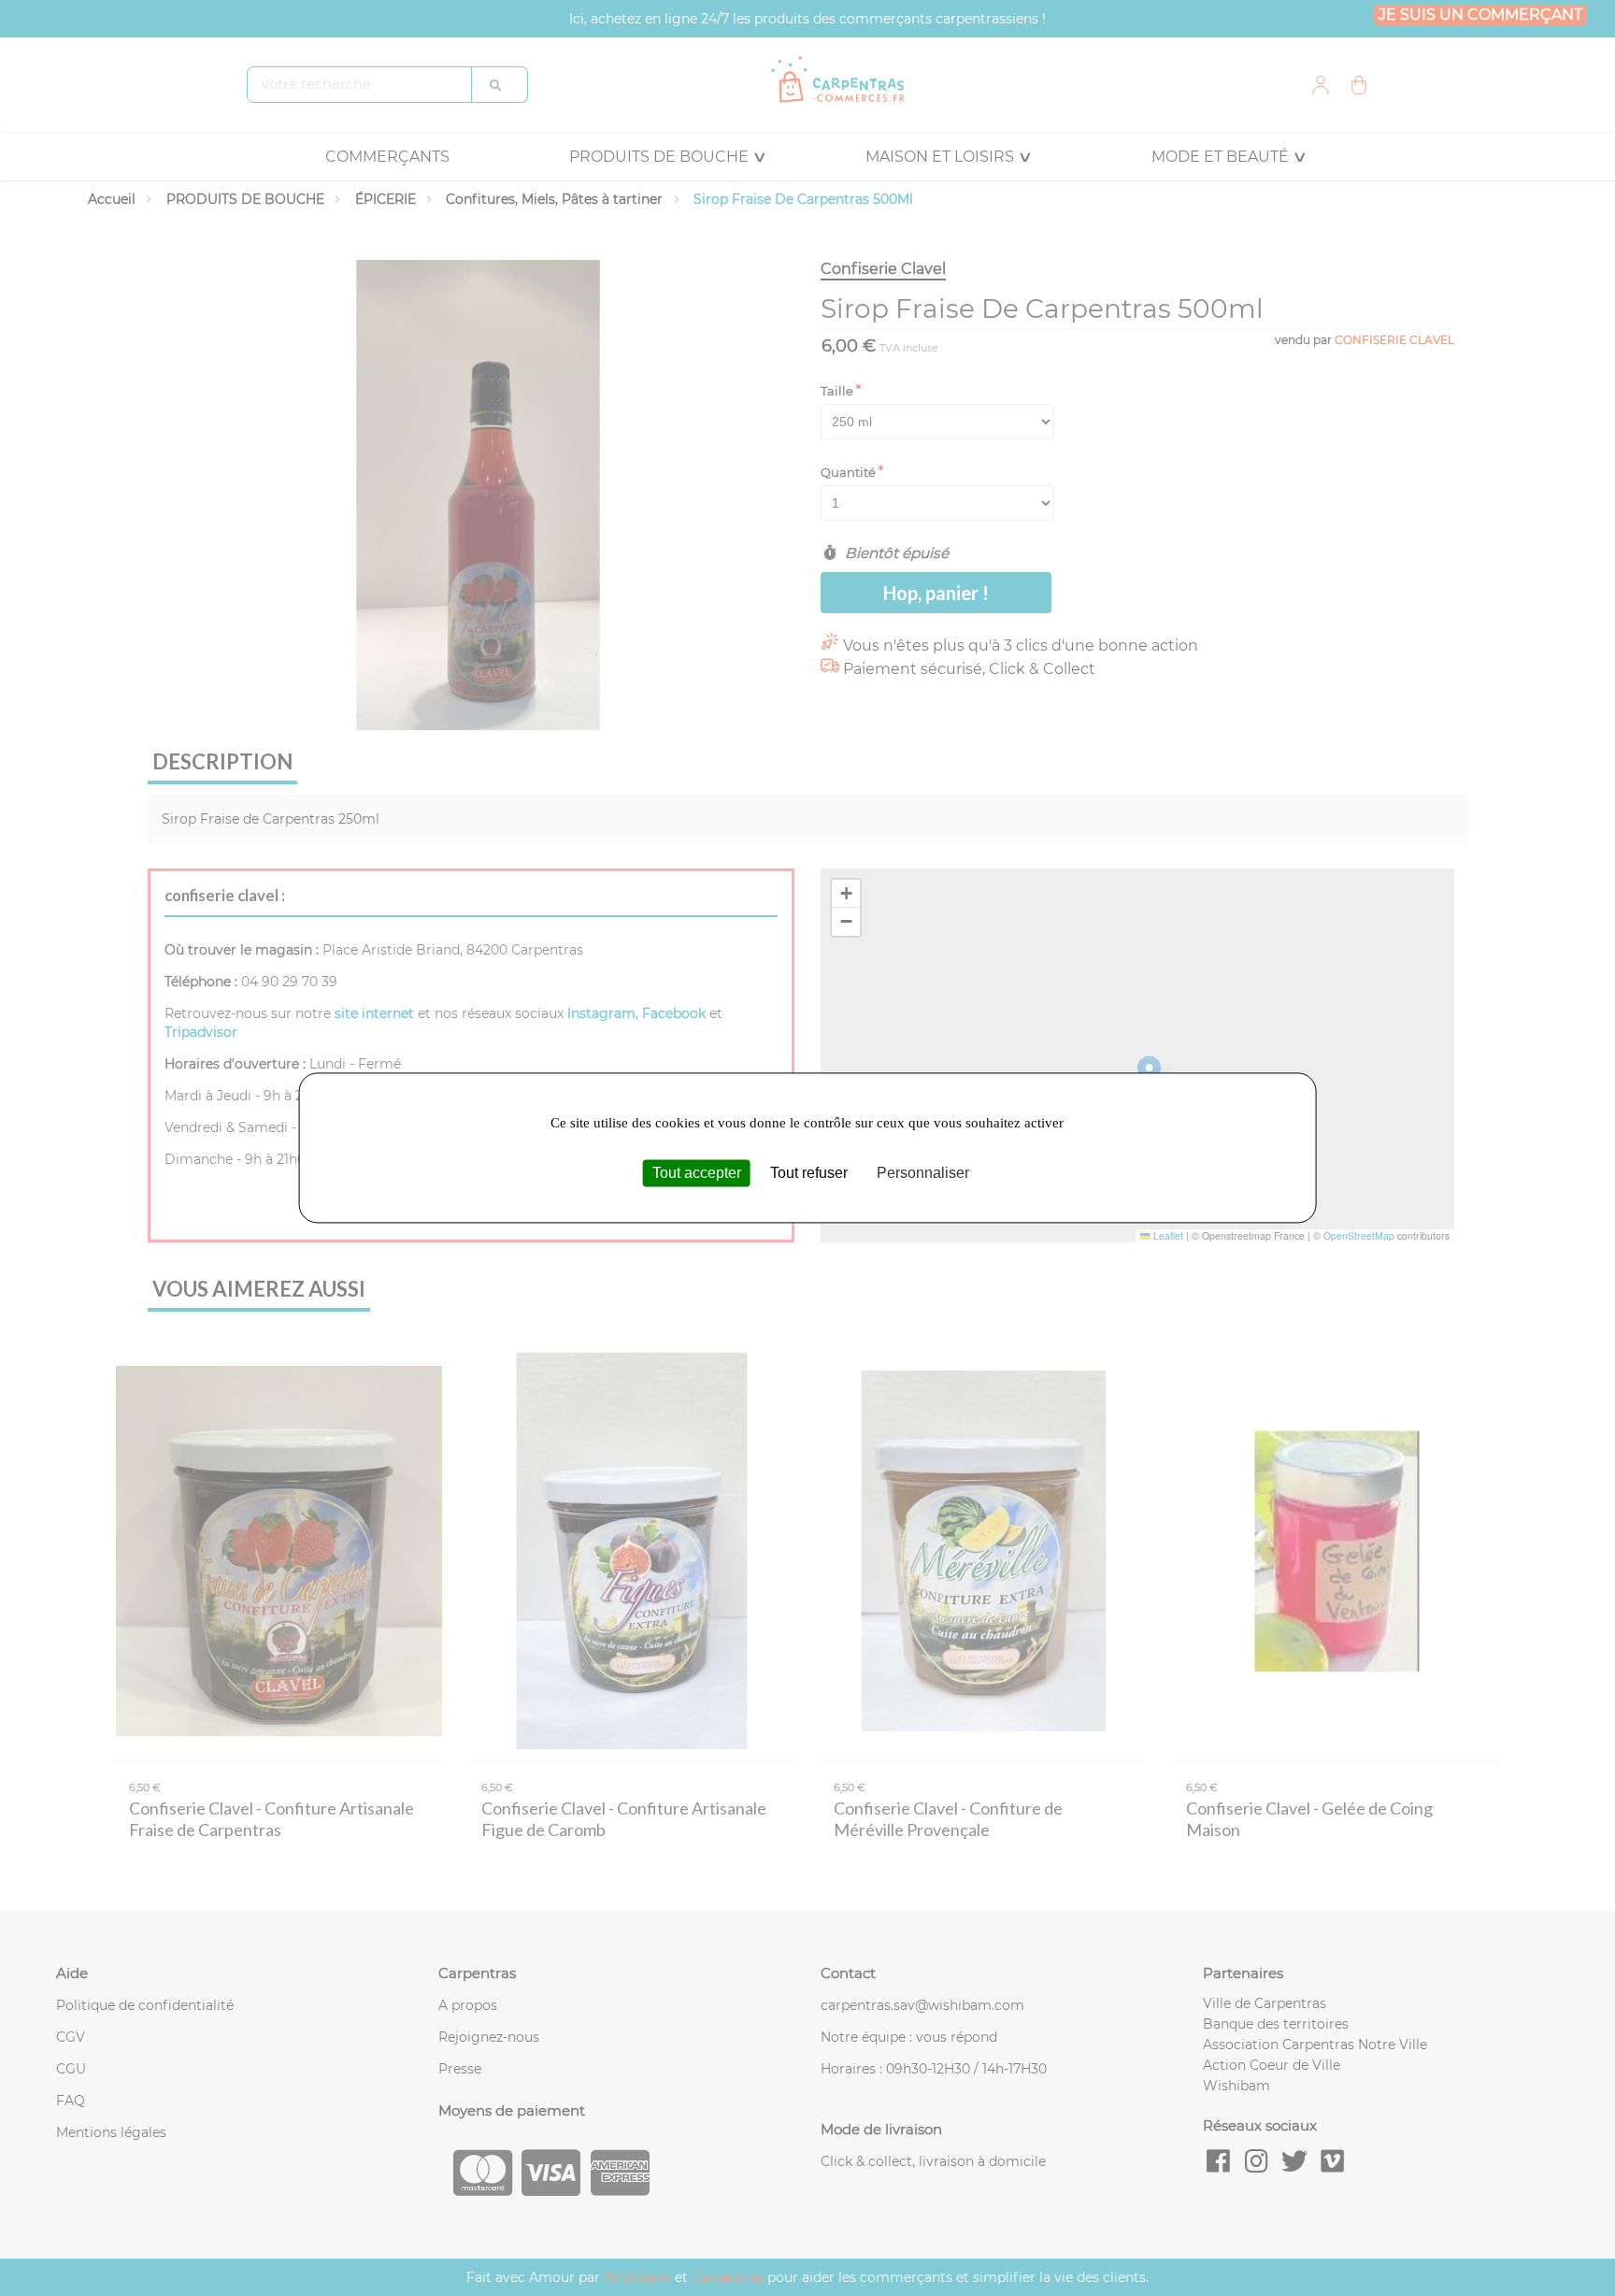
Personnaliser (923, 1173)
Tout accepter (697, 1173)
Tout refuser (809, 1173)
